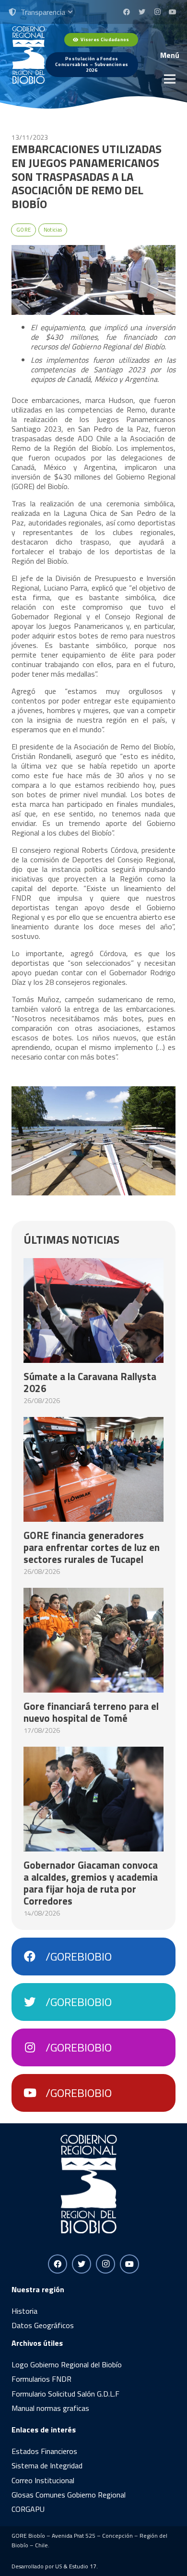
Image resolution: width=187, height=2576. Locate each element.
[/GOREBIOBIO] (35, 1957)
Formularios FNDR (41, 2379)
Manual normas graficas (50, 2408)
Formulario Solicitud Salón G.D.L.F (65, 2394)
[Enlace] (29, 55)
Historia (24, 2311)
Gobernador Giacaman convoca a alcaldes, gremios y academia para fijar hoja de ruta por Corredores (91, 1883)
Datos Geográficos (43, 2325)
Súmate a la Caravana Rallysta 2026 (90, 1382)
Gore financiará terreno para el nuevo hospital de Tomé (91, 1712)
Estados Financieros (44, 2451)
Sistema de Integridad (47, 2465)
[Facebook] (127, 12)
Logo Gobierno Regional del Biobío (67, 2364)
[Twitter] (142, 12)
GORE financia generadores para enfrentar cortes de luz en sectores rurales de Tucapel (92, 1547)
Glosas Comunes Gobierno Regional (69, 2495)
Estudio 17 (83, 2566)
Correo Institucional (43, 2480)
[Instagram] (157, 12)
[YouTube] (173, 12)
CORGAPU (28, 2509)
